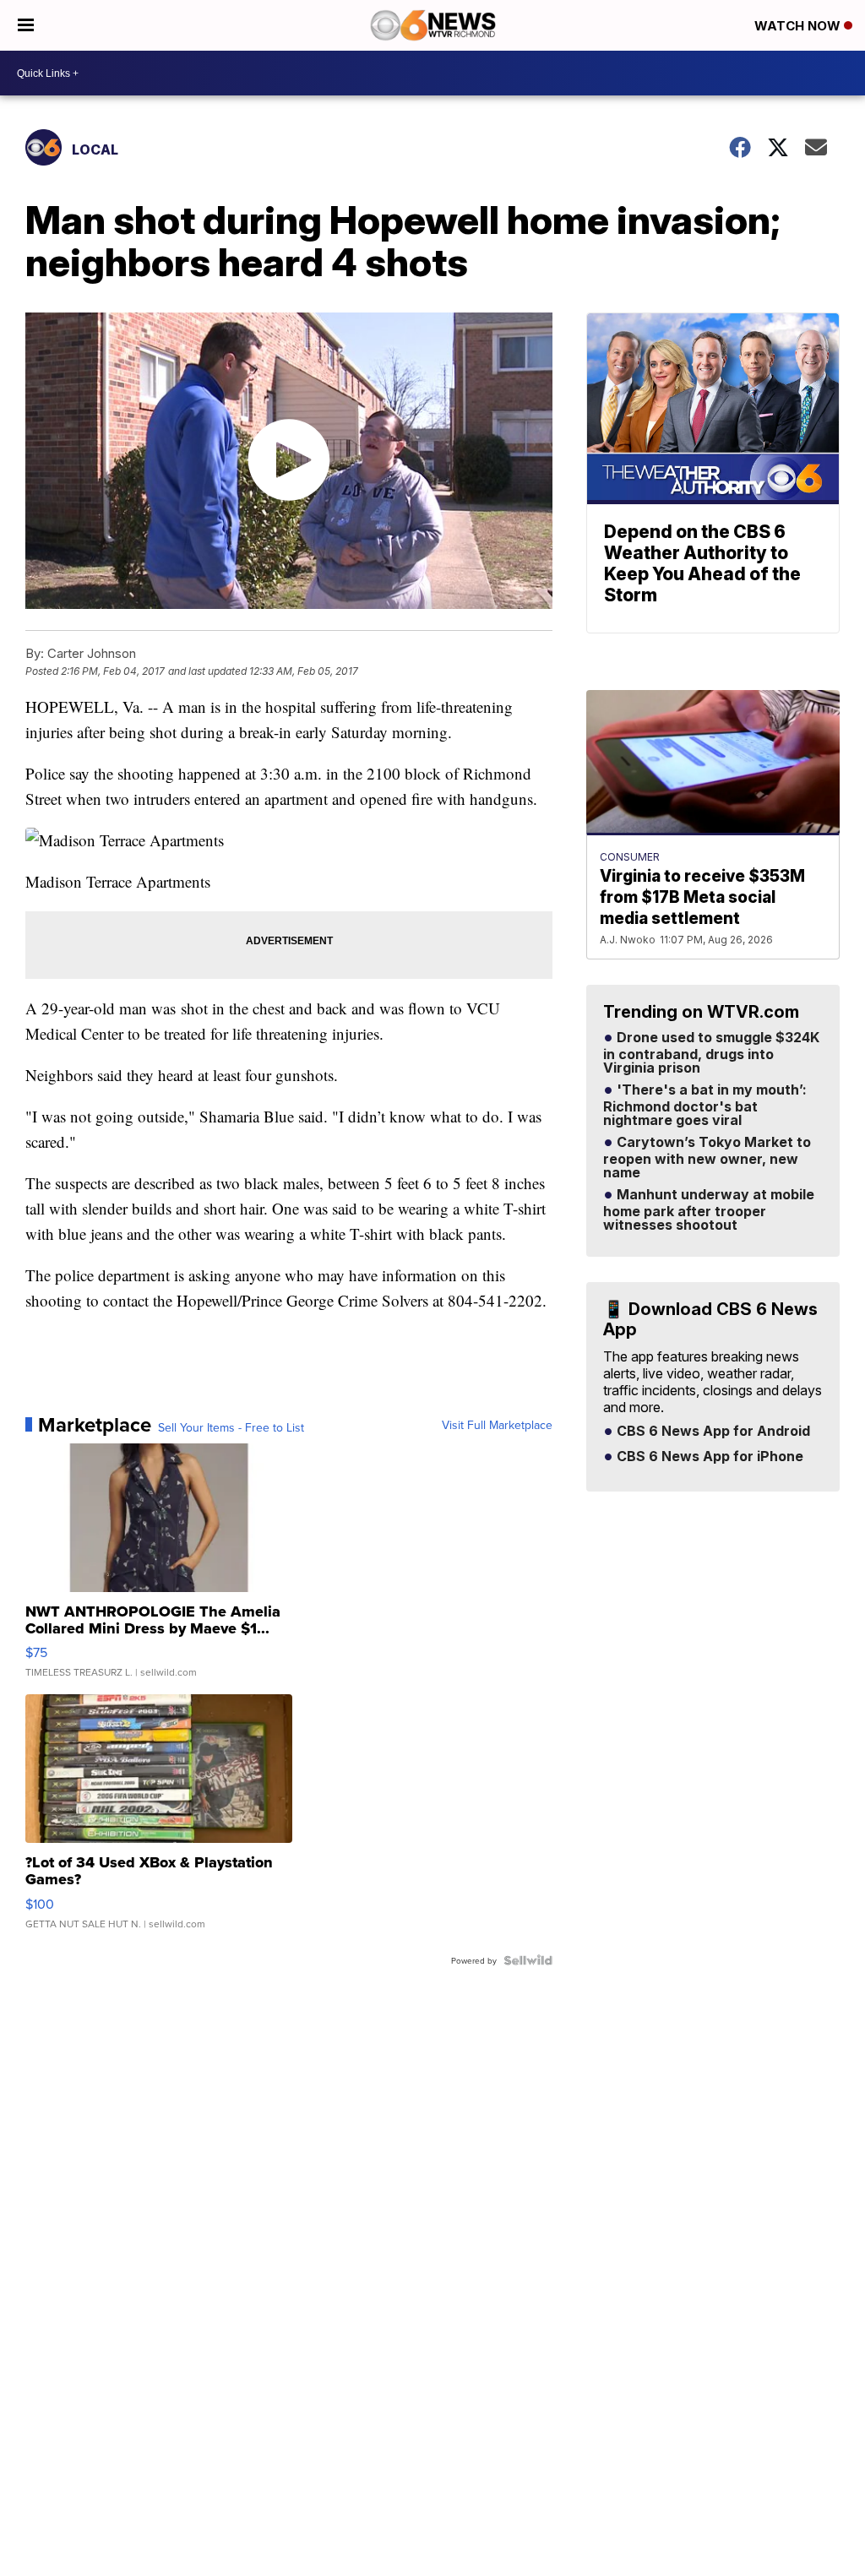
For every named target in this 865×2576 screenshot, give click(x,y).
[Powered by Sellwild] (528, 1960)
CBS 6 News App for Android (712, 1432)
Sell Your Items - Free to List (231, 1427)
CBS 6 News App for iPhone (708, 1457)
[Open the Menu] (26, 25)
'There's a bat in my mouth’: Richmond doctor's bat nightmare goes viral (705, 1106)
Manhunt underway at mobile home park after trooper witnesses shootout (709, 1210)
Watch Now (799, 26)
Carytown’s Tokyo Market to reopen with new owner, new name (707, 1158)
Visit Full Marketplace (497, 1425)
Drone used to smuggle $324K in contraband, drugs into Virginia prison (711, 1053)
